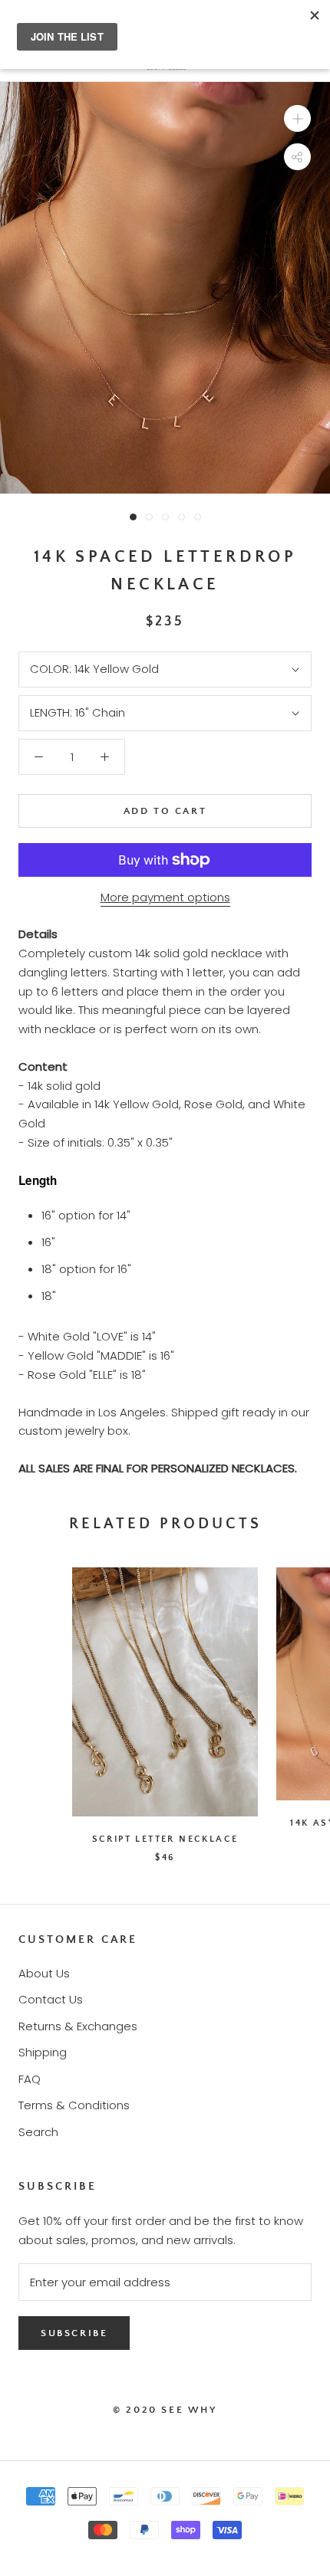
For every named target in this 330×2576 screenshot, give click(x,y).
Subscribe (74, 2333)
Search (38, 2132)
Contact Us (51, 1999)
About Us (44, 1973)
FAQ (30, 2079)
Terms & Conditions (74, 2105)
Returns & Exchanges (78, 2026)
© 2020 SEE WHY (165, 2410)
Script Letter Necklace (165, 1839)
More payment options (165, 897)
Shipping (43, 2052)
